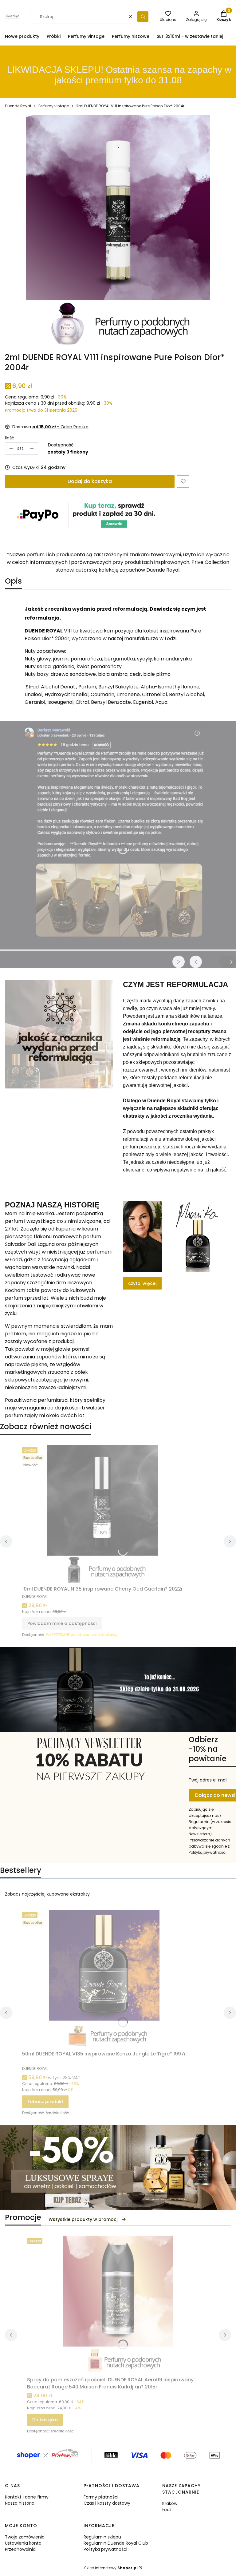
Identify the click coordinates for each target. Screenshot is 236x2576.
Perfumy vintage (54, 106)
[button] (143, 17)
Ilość (10, 438)
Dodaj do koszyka (90, 481)
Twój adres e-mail (208, 1780)
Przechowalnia (20, 2549)
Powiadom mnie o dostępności (62, 1623)
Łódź (167, 2510)
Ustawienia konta (23, 2543)
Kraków (170, 2503)
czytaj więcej (142, 1283)
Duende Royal (18, 106)
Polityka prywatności (105, 2549)
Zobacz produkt (45, 2102)
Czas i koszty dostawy (107, 2503)
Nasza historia (20, 2503)
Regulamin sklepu (102, 2537)
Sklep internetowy (111, 2568)
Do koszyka (45, 2420)
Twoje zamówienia (25, 2537)
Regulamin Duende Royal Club (116, 2543)
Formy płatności (101, 2497)
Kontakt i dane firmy (27, 2497)
